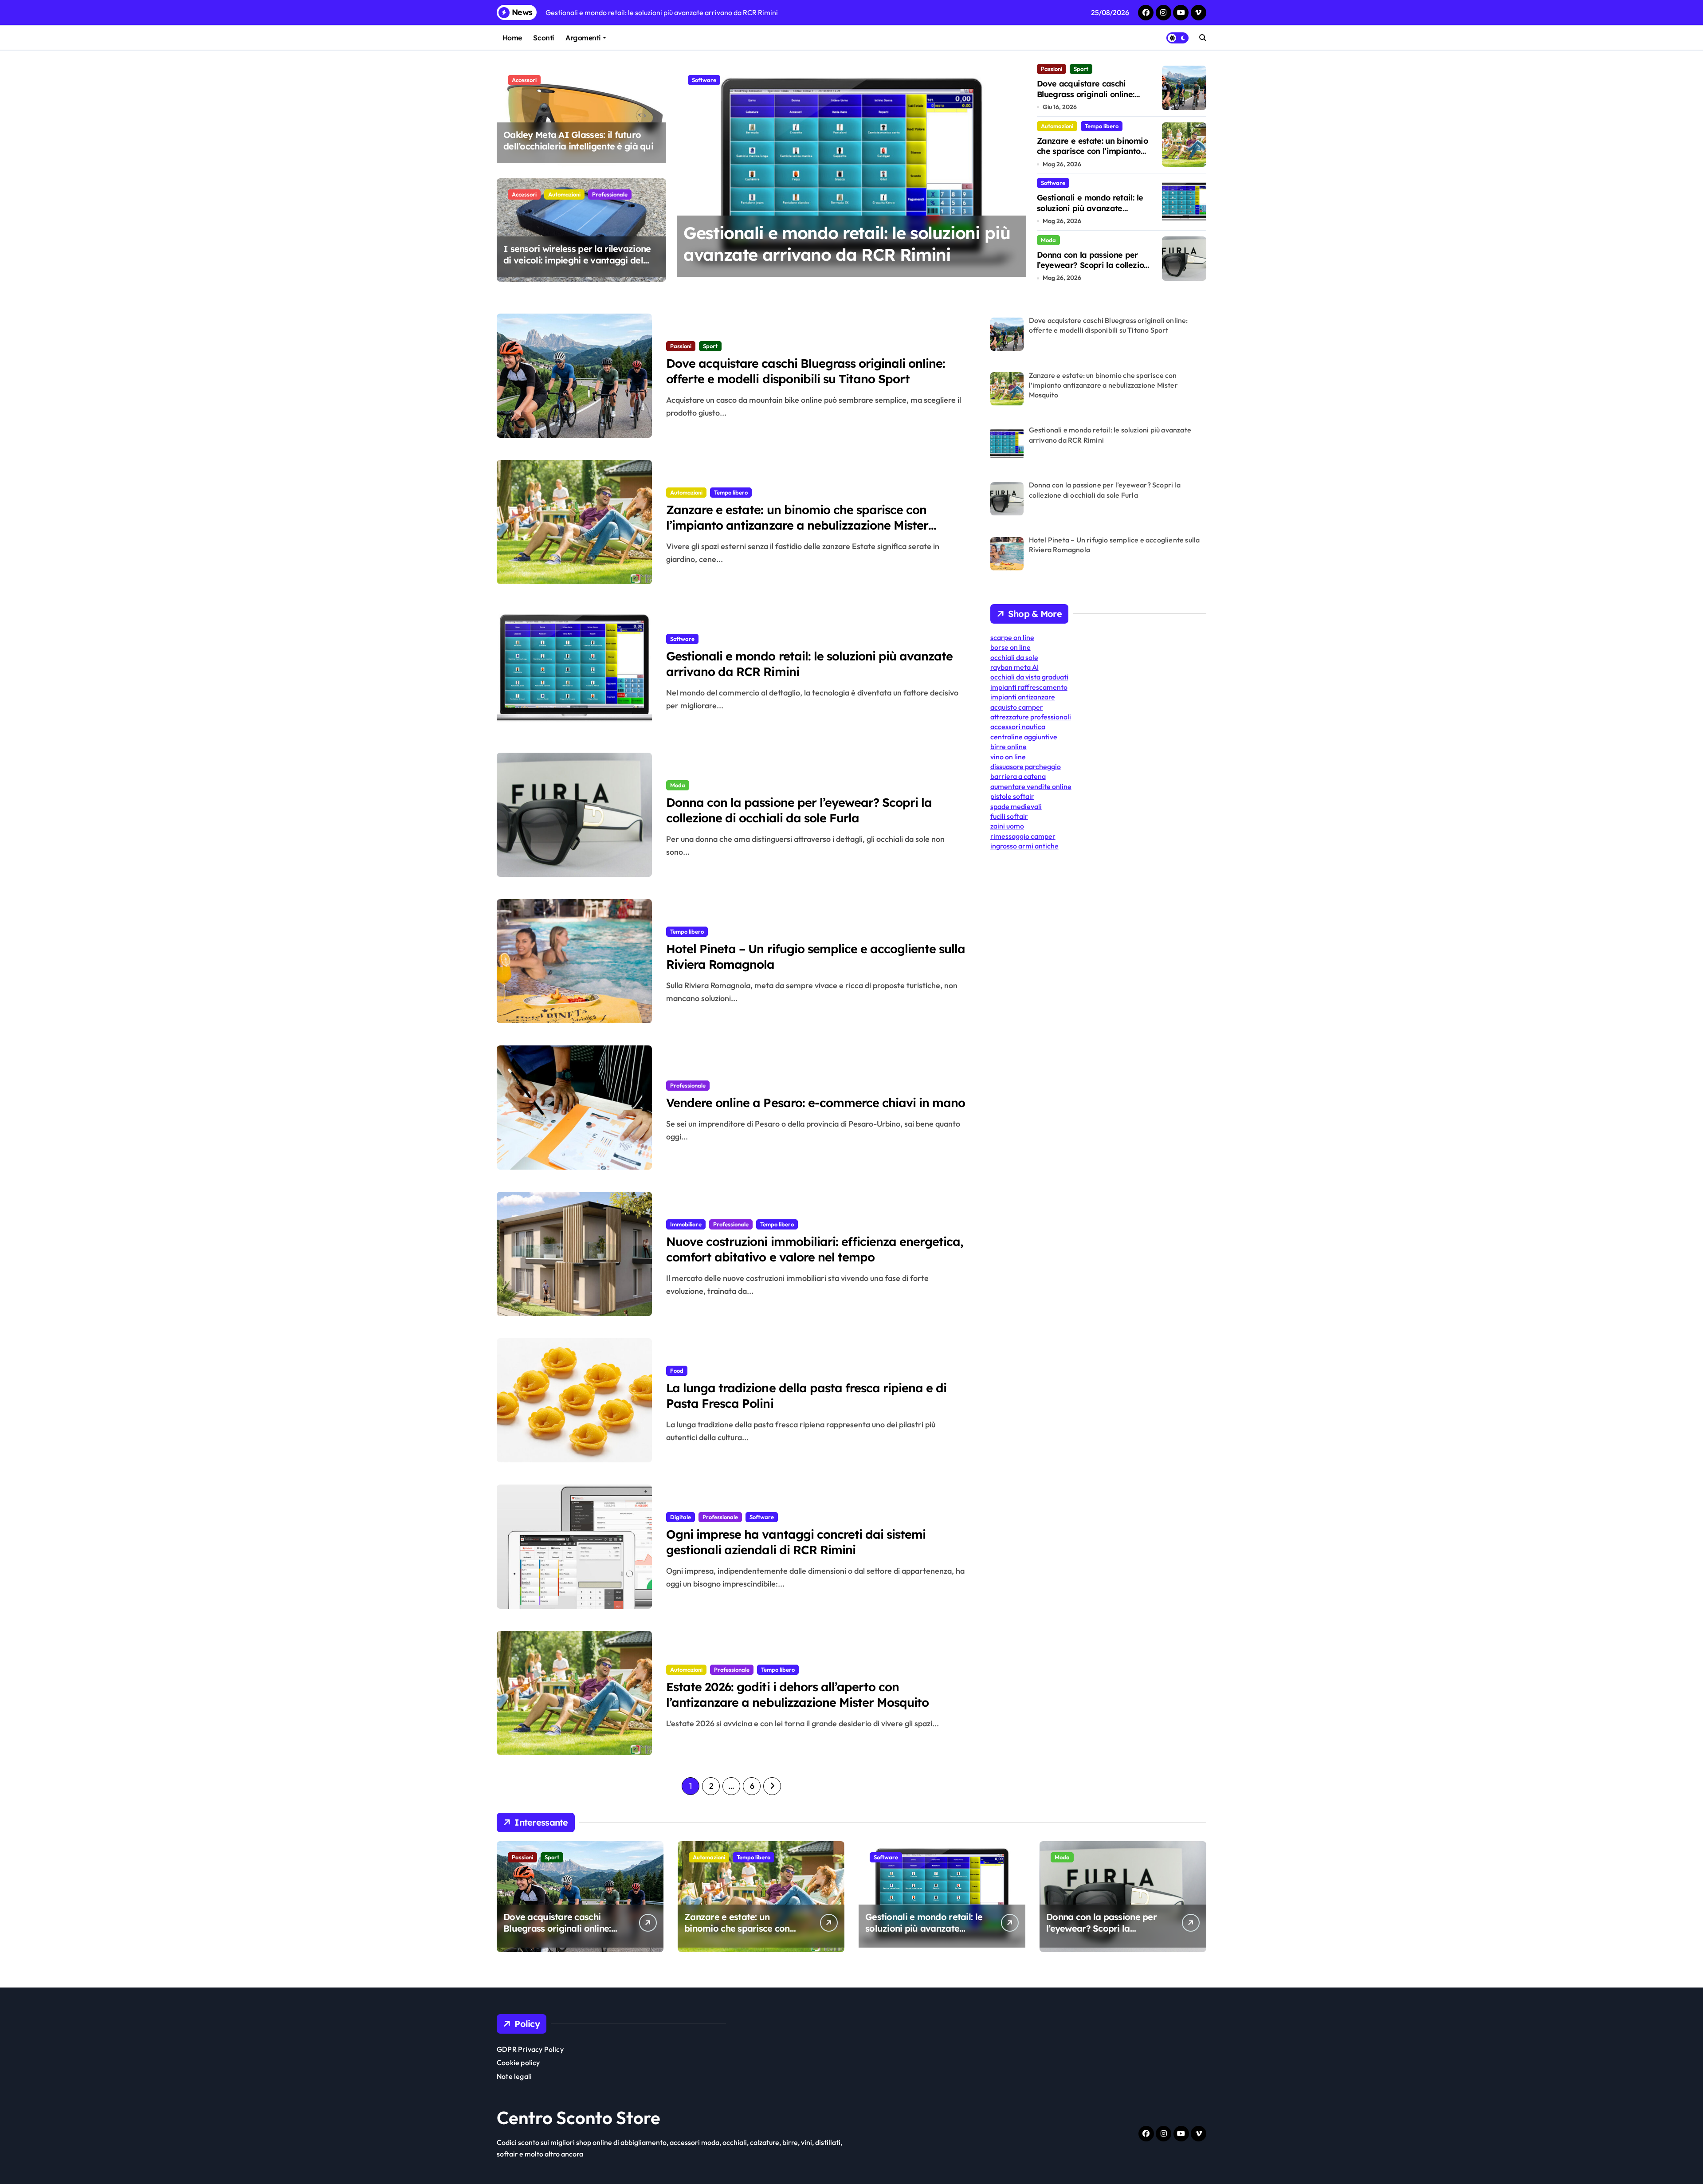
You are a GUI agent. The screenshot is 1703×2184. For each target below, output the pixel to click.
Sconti (543, 38)
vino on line (1008, 757)
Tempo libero (1102, 126)
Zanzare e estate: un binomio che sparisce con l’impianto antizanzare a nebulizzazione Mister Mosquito (1093, 156)
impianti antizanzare (1023, 697)
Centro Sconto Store (579, 2117)
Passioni (1052, 69)
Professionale (610, 194)
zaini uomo (1007, 826)
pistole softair (1012, 796)
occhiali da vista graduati (1029, 677)
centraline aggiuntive (1024, 737)
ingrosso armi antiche (1024, 846)
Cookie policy (518, 2062)
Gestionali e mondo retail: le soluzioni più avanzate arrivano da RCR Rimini (1090, 208)
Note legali (514, 2076)
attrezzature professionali (1031, 717)
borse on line (1010, 647)
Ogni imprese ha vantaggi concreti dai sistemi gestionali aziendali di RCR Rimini (796, 1542)
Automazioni (564, 194)
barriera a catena (1018, 776)
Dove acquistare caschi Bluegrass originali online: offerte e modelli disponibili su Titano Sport (1094, 99)
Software (1053, 183)
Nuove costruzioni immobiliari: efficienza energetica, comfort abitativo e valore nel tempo (815, 1249)
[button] (1017, 172)
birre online (1008, 746)
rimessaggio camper (1023, 836)
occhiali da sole (1014, 657)
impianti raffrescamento (1029, 687)
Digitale (681, 1517)
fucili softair (1009, 816)
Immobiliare (686, 1224)
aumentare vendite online (1031, 786)
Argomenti (583, 38)
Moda (699, 80)
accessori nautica (1018, 727)
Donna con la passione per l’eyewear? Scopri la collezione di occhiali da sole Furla (834, 255)
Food (677, 1371)
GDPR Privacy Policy (530, 2049)
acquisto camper (1017, 707)
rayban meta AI (1014, 667)
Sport (1081, 69)
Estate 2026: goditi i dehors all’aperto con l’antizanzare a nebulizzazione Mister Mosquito (797, 1695)
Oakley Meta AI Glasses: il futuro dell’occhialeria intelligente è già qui (578, 140)
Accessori (524, 80)
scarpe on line (1012, 637)
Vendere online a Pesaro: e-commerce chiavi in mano (816, 1103)
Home (512, 38)
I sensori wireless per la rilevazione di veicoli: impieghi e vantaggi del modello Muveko (577, 260)
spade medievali (1016, 806)
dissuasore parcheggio (1026, 766)
